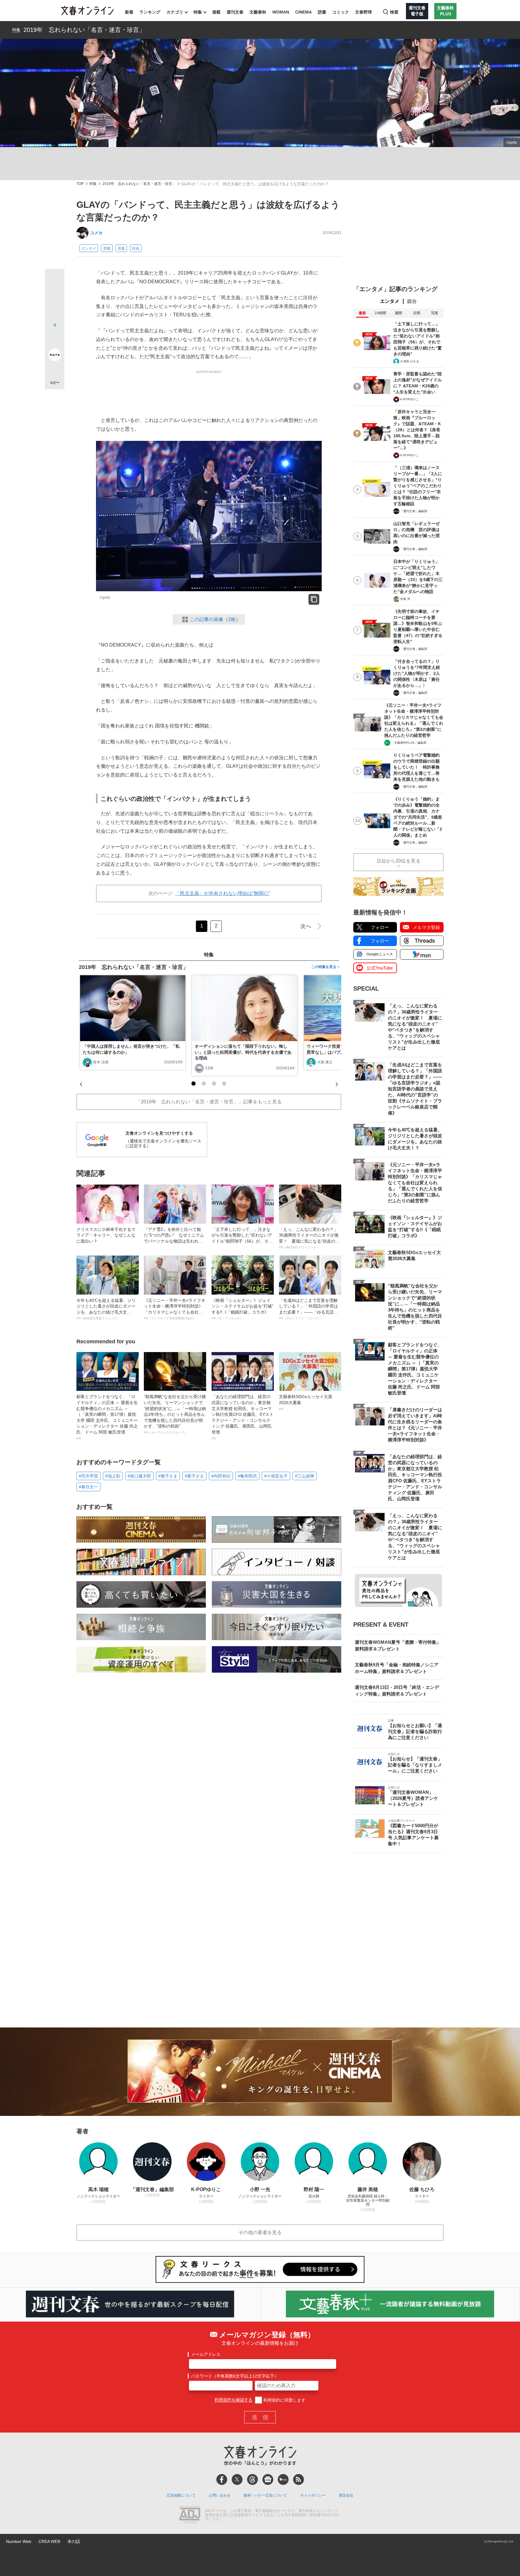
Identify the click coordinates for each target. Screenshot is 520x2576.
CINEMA (303, 12)
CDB (209, 1068)
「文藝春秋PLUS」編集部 (409, 743)
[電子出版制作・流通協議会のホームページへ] (190, 2515)
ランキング (150, 12)
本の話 (74, 2541)
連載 (216, 12)
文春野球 (364, 12)
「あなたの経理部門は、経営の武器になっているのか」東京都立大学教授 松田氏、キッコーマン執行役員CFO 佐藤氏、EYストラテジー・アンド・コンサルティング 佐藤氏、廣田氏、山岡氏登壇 (243, 1417)
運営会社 (346, 2495)
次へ (306, 926)
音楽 (121, 248)
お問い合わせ (220, 2495)
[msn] (283, 2479)
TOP (80, 184)
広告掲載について (181, 2495)
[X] (237, 2479)
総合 (412, 301)
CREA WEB (49, 2541)
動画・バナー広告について (265, 2495)
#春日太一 (88, 1487)
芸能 (107, 248)
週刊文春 (235, 12)
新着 (129, 12)
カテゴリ (175, 12)
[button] (193, 1084)
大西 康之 (325, 1062)
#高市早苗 (88, 1476)
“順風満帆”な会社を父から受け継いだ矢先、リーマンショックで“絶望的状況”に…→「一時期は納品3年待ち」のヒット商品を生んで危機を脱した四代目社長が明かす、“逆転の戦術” (175, 1414)
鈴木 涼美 (101, 1062)
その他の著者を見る (260, 2232)
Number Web (19, 2541)
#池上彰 (113, 1476)
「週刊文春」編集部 (414, 511)
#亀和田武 (247, 1476)
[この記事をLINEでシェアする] (55, 338)
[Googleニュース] (268, 2479)
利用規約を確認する (234, 2400)
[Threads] (252, 2479)
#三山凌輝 (305, 1476)
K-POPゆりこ (410, 399)
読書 (322, 12)
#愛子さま (194, 1476)
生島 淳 (405, 599)
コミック (341, 12)
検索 (394, 12)
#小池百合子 (276, 1476)
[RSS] (299, 2479)
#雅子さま (168, 1476)
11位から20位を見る (398, 861)
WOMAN (281, 12)
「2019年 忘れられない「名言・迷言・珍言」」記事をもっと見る (209, 1102)
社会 (136, 248)
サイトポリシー (313, 2495)
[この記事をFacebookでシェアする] (55, 299)
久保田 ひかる (410, 361)
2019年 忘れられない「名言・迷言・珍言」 (84, 30)
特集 (198, 12)
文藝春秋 (258, 12)
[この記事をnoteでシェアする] (55, 356)
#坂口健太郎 (139, 1476)
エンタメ (89, 248)
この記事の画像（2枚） (215, 619)
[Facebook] (222, 2479)
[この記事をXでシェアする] (55, 281)
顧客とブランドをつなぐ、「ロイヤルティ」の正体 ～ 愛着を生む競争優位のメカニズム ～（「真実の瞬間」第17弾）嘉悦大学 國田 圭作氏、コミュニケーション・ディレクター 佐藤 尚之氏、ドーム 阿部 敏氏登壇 (107, 1417)
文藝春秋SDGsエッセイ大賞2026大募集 (306, 1402)
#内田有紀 (221, 1476)
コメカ (96, 233)
